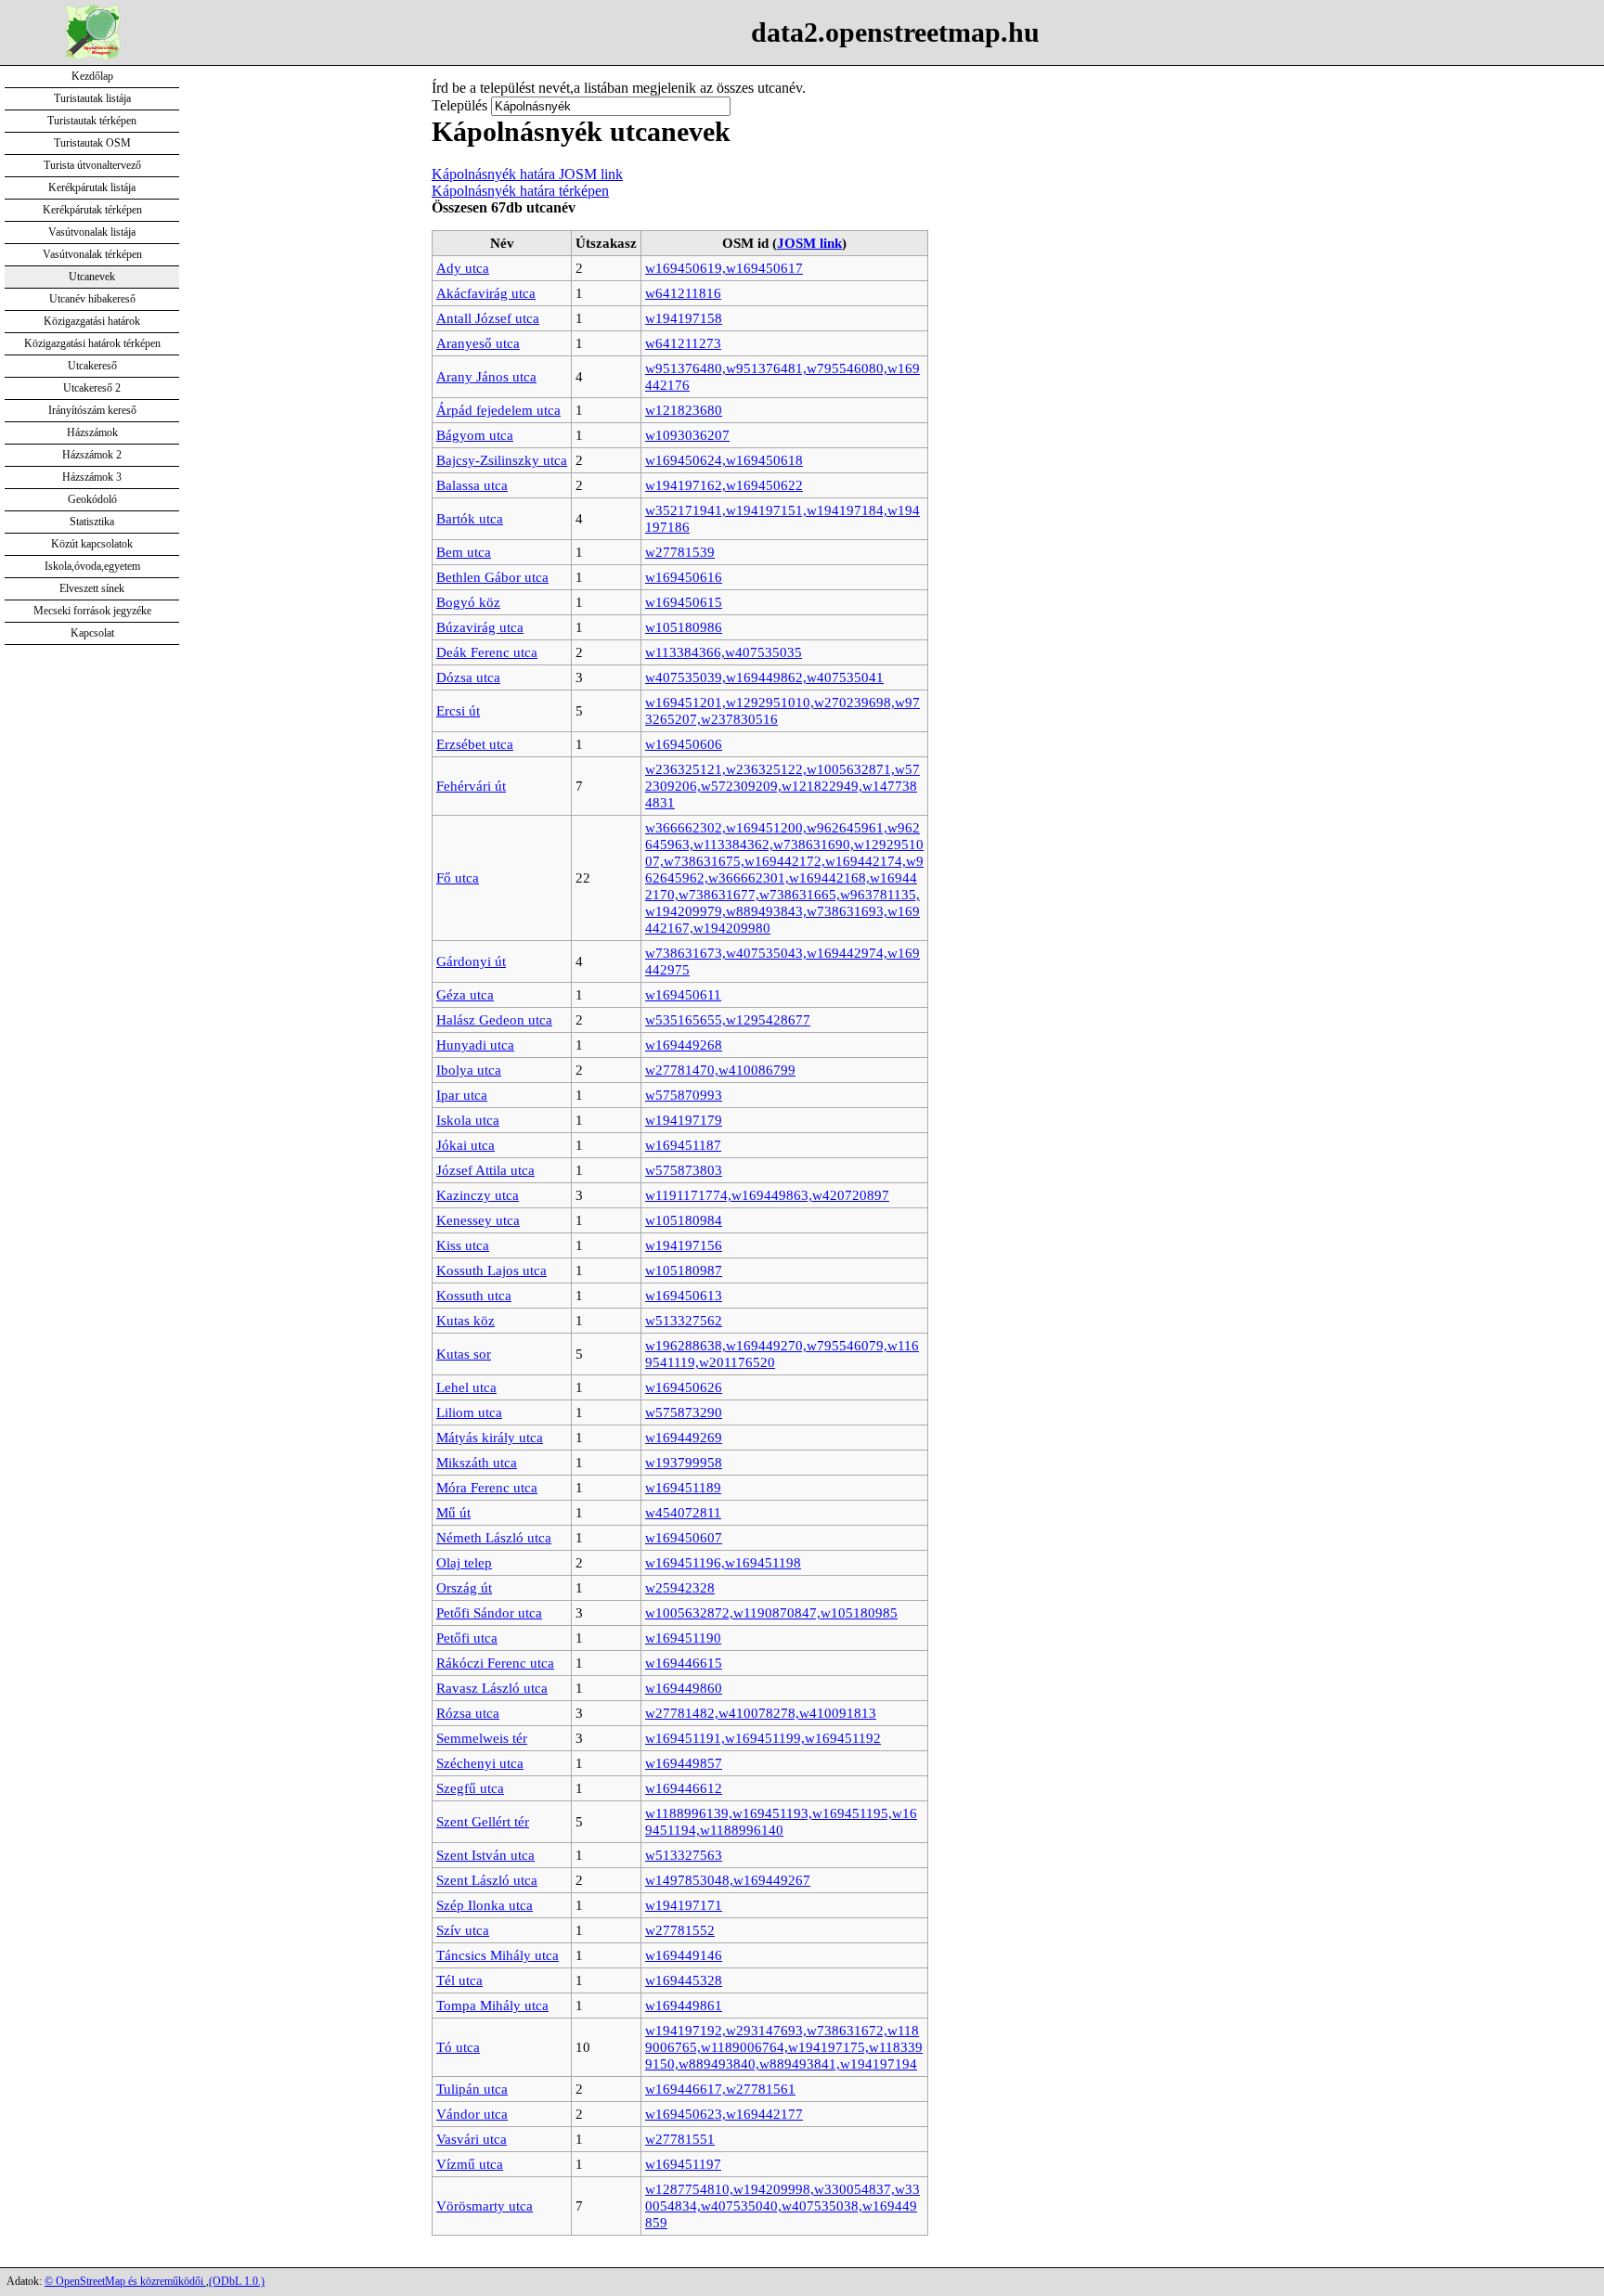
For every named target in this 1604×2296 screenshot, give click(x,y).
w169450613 (684, 1295)
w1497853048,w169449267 (728, 1880)
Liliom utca (469, 1412)
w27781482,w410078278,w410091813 (761, 1713)
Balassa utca (472, 485)
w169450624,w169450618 (724, 460)
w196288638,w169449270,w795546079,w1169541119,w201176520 (782, 1354)
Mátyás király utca (490, 1437)
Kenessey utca (478, 1220)
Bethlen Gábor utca (492, 577)
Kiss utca (463, 1245)
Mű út (453, 1512)
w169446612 (684, 1788)
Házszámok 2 (92, 455)
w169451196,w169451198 (723, 1562)
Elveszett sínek (92, 588)
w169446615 (684, 1663)
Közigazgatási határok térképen (92, 343)
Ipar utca (462, 1095)
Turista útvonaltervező (92, 165)
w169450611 (683, 994)
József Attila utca (485, 1170)
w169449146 (684, 1955)
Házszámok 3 (92, 477)
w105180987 (684, 1270)
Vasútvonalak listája (92, 232)
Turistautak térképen (92, 121)
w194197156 (684, 1245)
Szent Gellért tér (483, 1821)
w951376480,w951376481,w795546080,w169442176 (783, 376)
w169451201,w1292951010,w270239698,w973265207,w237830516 (783, 710)
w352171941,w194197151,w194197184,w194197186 (783, 518)
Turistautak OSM (92, 143)
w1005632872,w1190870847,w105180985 (771, 1612)
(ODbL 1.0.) (237, 2281)
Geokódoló (92, 499)
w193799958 (684, 1462)
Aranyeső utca (478, 343)
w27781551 (680, 2139)
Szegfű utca (470, 1788)
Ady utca (463, 268)
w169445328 (684, 1980)
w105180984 (684, 1220)
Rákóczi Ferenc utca (495, 1663)
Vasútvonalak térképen (92, 254)
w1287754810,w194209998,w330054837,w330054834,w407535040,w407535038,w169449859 (783, 2206)
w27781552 (680, 1930)
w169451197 (683, 2164)
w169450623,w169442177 (724, 2114)
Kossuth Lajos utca (492, 1270)
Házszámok (92, 432)
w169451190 (683, 1638)
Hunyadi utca (475, 1045)
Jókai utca (466, 1145)
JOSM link (809, 243)
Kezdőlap (92, 76)
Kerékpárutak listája (92, 187)
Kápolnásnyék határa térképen (520, 191)
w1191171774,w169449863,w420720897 (767, 1195)
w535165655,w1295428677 (728, 1019)
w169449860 (684, 1688)
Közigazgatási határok (92, 321)
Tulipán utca (472, 2089)
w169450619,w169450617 (724, 268)
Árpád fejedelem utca (498, 410)
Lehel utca (466, 1387)
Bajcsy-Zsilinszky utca (502, 460)
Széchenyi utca (480, 1763)
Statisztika (92, 522)
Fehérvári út (471, 786)
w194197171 (684, 1905)
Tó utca (458, 2047)
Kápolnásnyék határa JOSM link (527, 174)
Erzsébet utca (475, 744)
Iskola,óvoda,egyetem (92, 566)
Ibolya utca (469, 1070)
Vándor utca (472, 2114)
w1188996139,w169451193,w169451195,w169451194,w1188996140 (781, 1821)
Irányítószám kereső (92, 410)
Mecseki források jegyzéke (92, 611)
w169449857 (684, 1763)
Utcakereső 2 (92, 388)
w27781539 (680, 552)
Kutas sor (464, 1354)
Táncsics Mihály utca (498, 1955)
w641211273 (683, 343)
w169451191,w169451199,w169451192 (763, 1738)
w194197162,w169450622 (724, 485)
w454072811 (683, 1512)
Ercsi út (458, 710)
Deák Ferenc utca (487, 652)
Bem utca (464, 552)
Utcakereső (92, 366)
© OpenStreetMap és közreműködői (125, 2281)
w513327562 (684, 1320)
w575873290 (684, 1412)
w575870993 (684, 1095)
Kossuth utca (474, 1295)
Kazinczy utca (478, 1195)
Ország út (464, 1587)
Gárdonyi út (471, 961)
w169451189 (683, 1487)
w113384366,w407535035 (724, 652)
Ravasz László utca (492, 1688)
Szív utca (463, 1930)
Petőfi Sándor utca (489, 1612)
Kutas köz (466, 1320)
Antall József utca (488, 318)
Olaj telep (464, 1562)
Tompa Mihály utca (492, 2005)
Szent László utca (487, 1880)
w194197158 (684, 318)
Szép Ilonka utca (485, 1905)
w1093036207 (687, 435)
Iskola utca (468, 1120)
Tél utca (459, 1980)
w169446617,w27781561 (720, 2089)
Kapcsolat (92, 633)
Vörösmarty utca (485, 2206)
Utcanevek (92, 277)
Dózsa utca (468, 677)
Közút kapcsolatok (92, 544)
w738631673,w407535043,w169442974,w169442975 (783, 961)
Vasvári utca (472, 2139)
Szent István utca (485, 1855)
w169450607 (684, 1537)
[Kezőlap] (93, 55)
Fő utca (458, 877)
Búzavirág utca (480, 627)
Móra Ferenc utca (487, 1487)
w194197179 (684, 1120)
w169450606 (684, 744)
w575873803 (684, 1170)
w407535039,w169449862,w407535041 (764, 677)
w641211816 (683, 293)
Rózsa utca (468, 1713)
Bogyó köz (468, 602)
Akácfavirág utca (486, 293)
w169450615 (684, 602)
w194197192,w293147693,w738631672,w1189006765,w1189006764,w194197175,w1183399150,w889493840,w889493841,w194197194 (784, 2047)
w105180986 (684, 627)
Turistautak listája (92, 98)
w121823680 (684, 410)
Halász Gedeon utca (494, 1019)
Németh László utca (494, 1537)
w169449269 (684, 1437)
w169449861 (684, 2005)
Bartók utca (470, 518)
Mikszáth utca (477, 1462)
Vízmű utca (470, 2164)
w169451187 (683, 1145)
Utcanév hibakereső (92, 299)
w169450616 (684, 577)
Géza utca (465, 994)
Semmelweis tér (482, 1738)
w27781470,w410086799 (720, 1070)
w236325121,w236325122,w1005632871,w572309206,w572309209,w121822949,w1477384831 (783, 786)
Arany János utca (486, 376)
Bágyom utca (475, 435)
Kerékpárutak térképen (92, 210)
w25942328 (680, 1587)
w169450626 (684, 1387)
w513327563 (684, 1855)
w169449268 (684, 1045)
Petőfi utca (467, 1638)
